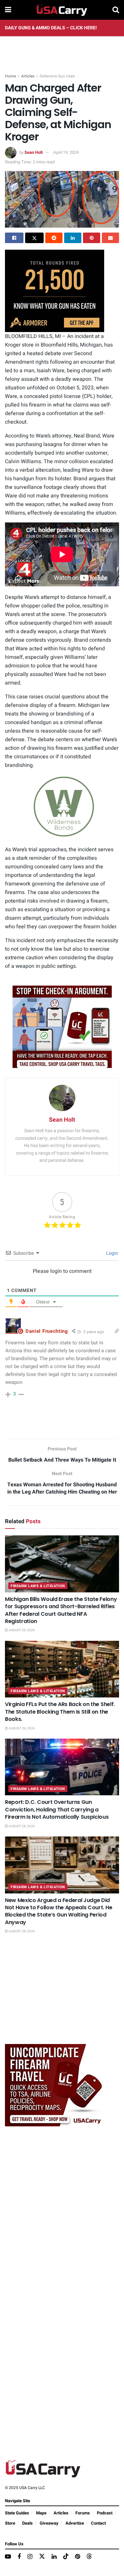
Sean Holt (34, 152)
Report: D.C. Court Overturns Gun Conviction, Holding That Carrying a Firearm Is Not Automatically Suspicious (57, 1809)
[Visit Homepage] (62, 10)
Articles (28, 76)
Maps (41, 2513)
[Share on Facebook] (14, 238)
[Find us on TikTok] (66, 2557)
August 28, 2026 (21, 1826)
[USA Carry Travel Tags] (62, 1027)
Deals (27, 2523)
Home (10, 76)
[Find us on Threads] (89, 2557)
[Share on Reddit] (54, 238)
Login (112, 1253)
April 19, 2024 (66, 152)
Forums (83, 2513)
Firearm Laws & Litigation (38, 1586)
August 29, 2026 (21, 1630)
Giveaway (49, 2523)
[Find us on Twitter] (42, 2557)
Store (10, 2523)
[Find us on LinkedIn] (54, 2557)
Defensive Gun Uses (57, 76)
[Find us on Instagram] (30, 2557)
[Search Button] (116, 10)
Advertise (75, 2523)
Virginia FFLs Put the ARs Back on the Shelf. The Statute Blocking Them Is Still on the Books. (60, 1712)
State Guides (17, 2513)
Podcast (105, 2513)
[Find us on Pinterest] (78, 2557)
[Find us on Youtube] (8, 2557)
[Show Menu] (8, 10)
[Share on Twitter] (34, 238)
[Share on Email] (110, 238)
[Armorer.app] (55, 291)
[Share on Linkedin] (73, 238)
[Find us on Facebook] (19, 2557)
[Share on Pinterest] (92, 238)
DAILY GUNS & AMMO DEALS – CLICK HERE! (51, 28)
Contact (98, 2523)
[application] (62, 807)
